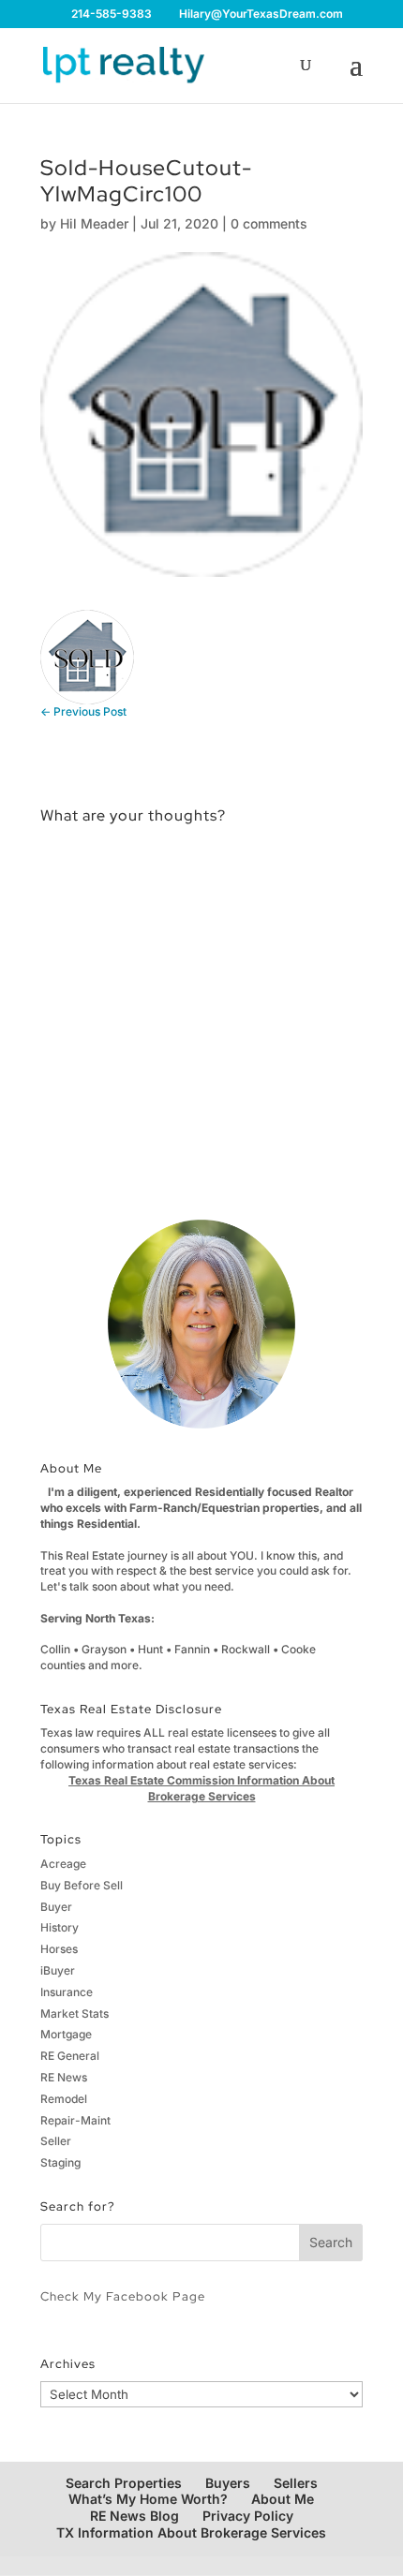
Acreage (63, 1864)
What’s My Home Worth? (148, 2499)
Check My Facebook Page (123, 2296)
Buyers (228, 2483)
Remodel (64, 2099)
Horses (59, 1949)
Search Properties (124, 2483)
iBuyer (58, 1970)
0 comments (269, 223)
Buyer (56, 1907)
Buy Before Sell (82, 1885)
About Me (283, 2499)
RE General (70, 2056)
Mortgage (66, 2034)
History (60, 1927)
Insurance (67, 1992)
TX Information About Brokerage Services (191, 2532)
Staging (60, 2162)
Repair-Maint (75, 2120)
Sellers (296, 2483)
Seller (56, 2141)
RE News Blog (134, 2516)
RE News (64, 2077)
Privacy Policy (248, 2516)
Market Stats (75, 2013)
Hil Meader (94, 223)
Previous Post (83, 711)
